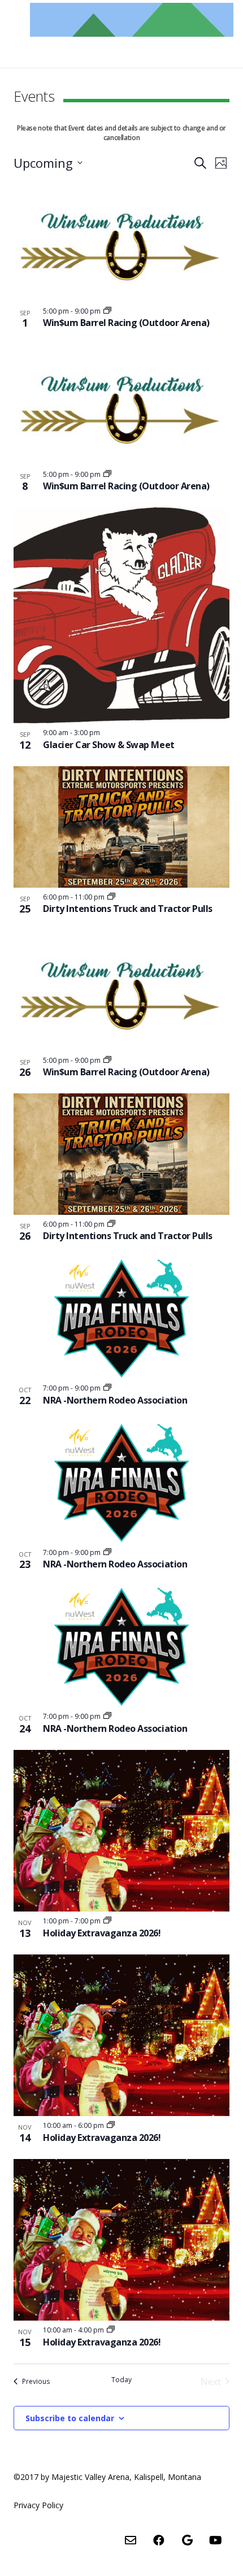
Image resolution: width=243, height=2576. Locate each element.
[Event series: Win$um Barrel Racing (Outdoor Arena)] (107, 311)
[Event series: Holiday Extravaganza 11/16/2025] (107, 1921)
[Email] (131, 2540)
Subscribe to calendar (70, 2418)
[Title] (132, 20)
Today (121, 2380)
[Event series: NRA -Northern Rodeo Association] (107, 1388)
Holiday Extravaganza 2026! (102, 1933)
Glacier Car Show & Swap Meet (109, 745)
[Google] (187, 2540)
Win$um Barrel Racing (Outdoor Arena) (126, 323)
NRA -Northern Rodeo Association (115, 1400)
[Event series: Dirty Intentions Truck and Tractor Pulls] (111, 897)
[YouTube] (215, 2540)
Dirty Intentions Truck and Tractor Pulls (128, 909)
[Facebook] (159, 2540)
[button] (118, 45)
